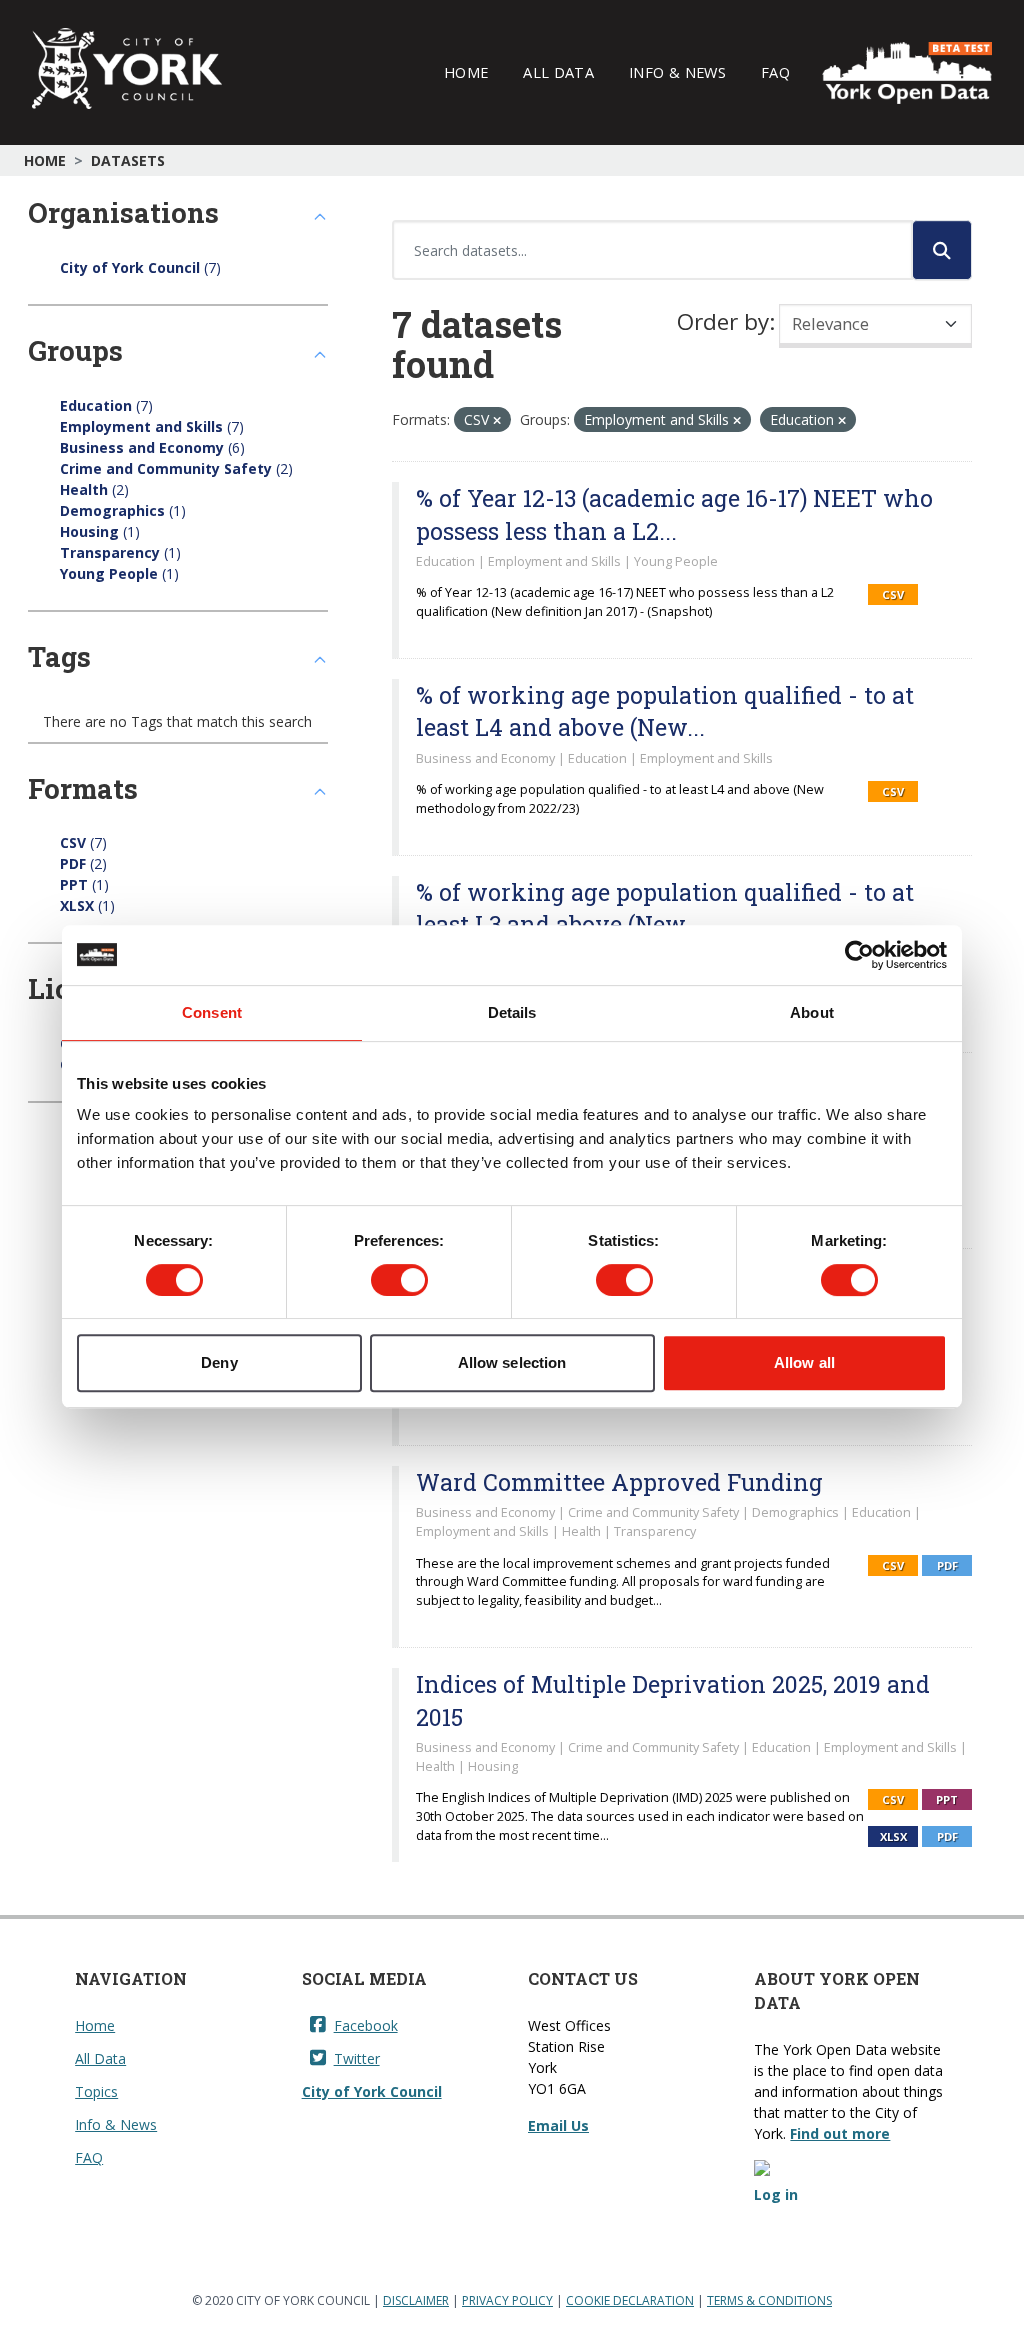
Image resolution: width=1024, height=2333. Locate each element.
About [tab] (812, 1012)
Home (466, 72)
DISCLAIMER (416, 2300)
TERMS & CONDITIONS (769, 2300)
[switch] (399, 1280)
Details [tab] (512, 1012)
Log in (776, 2194)
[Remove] (497, 420)
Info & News (677, 72)
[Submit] (942, 250)
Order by (723, 321)
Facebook (366, 2025)
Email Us (558, 2125)
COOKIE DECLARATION (630, 2300)
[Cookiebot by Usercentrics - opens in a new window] (859, 955)
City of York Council (372, 2091)
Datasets (128, 160)
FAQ (775, 72)
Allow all (804, 1362)
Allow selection (512, 1362)
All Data (558, 72)
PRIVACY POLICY (507, 2300)
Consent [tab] (212, 1012)
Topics (96, 2091)
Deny (219, 1362)
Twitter (357, 2058)
